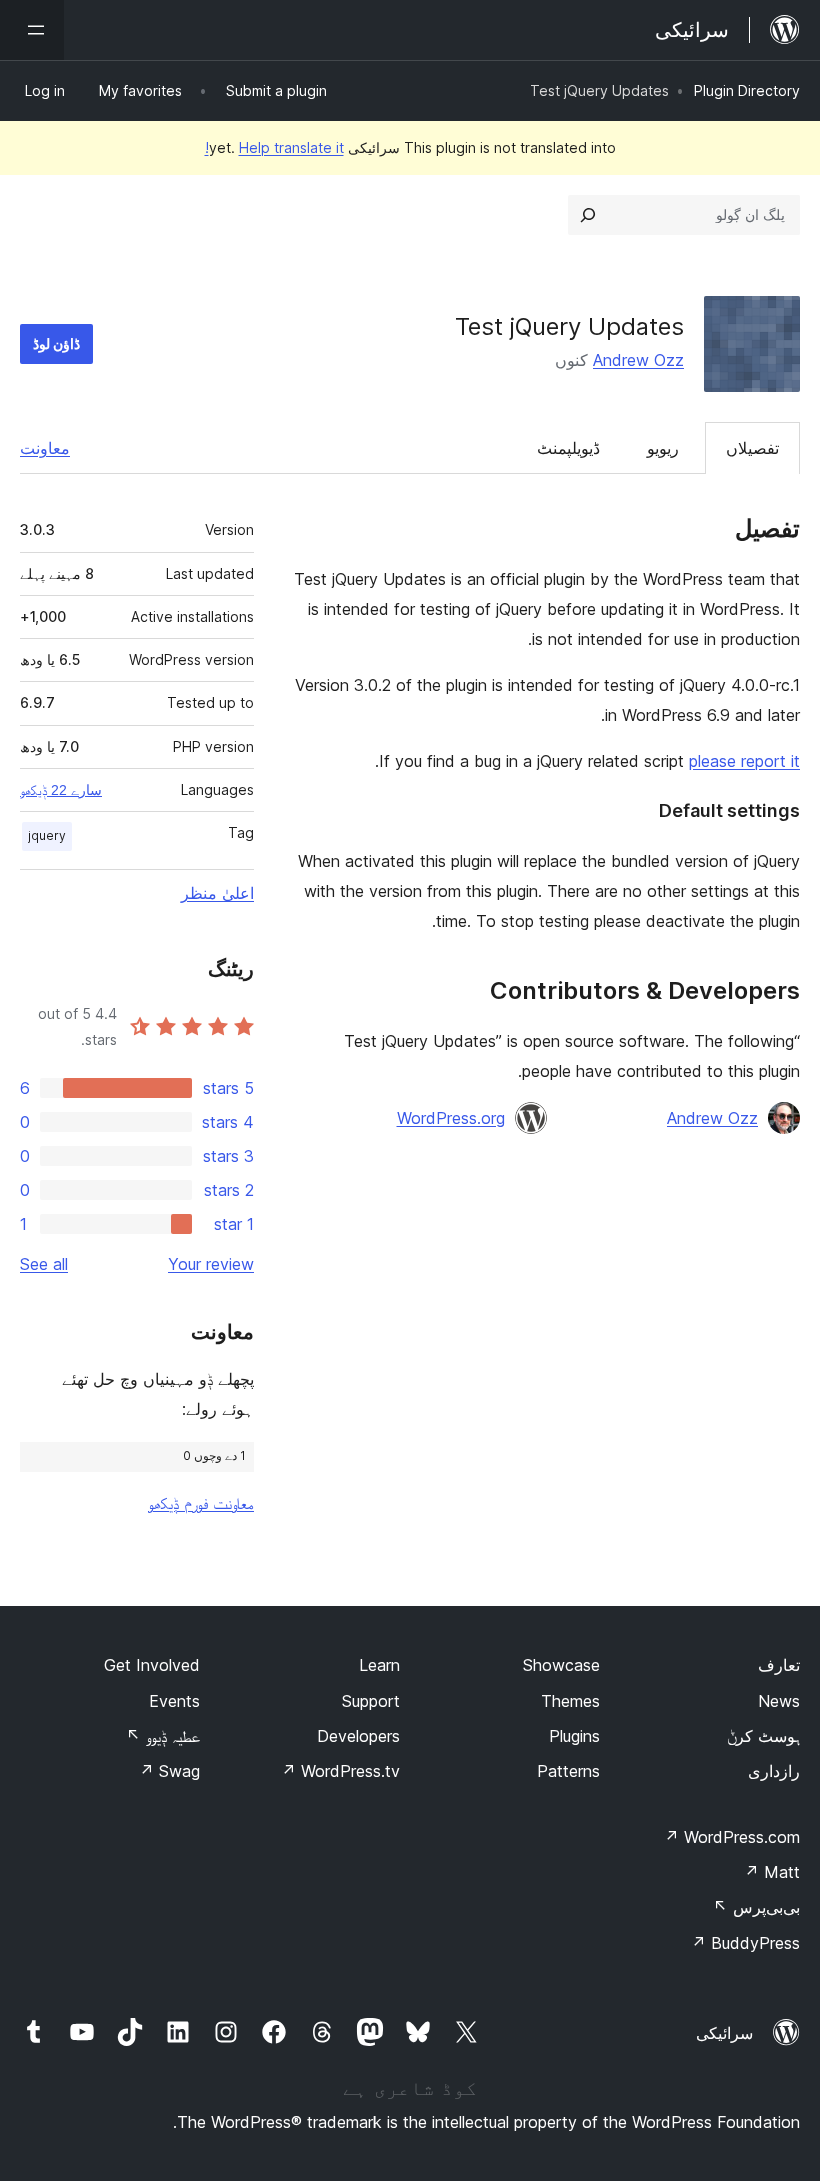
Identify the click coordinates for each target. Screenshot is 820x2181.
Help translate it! (274, 147)
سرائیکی (724, 2033)
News (779, 1701)
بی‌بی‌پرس (756, 1907)
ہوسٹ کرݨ (763, 1736)
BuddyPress (745, 1943)
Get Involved (152, 1665)
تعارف (779, 1665)
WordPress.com (732, 1837)
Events (174, 1701)
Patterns (568, 1771)
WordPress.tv (340, 1771)
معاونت (45, 448)
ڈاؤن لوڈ (56, 343)
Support (371, 1701)
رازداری (774, 1771)
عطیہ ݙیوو (163, 1736)
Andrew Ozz (638, 360)
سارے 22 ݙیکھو (61, 790)
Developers (358, 1736)
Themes (570, 1701)
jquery (47, 835)
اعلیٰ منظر (217, 893)
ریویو (663, 448)
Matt (772, 1872)
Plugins (574, 1736)
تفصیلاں (752, 448)
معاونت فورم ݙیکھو (201, 1503)
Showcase (561, 1665)
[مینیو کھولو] (32, 30)
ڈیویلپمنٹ (568, 448)
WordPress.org (451, 1118)
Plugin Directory (747, 90)
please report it (744, 761)
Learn (379, 1665)
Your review (211, 1264)
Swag (169, 1771)
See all (44, 1264)
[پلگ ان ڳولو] (588, 215)
